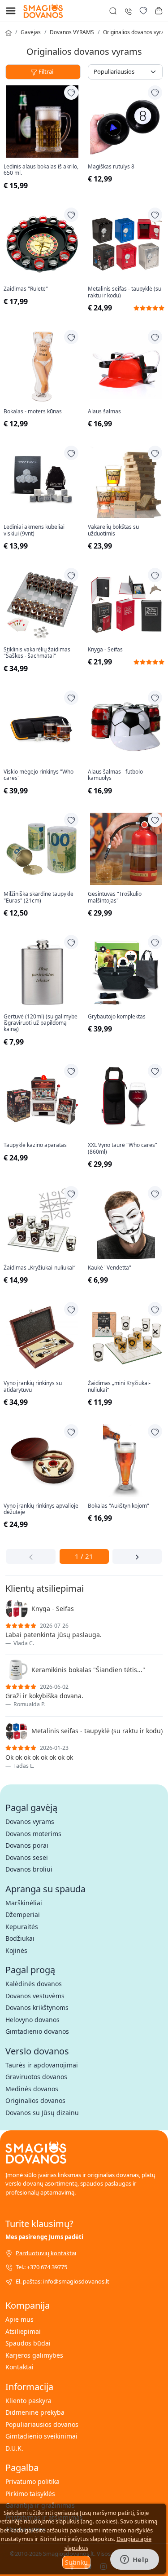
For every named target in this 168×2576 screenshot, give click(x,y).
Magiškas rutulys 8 (111, 167)
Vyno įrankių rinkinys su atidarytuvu (33, 1387)
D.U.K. (14, 2448)
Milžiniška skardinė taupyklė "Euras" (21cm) (39, 897)
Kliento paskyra (28, 2401)
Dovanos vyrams (30, 1821)
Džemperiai (23, 1914)
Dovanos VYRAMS (72, 32)
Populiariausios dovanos (42, 2424)
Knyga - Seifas (105, 650)
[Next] (137, 1556)
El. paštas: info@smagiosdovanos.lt (62, 2281)
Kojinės (16, 1950)
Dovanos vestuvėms (35, 1996)
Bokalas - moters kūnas (33, 412)
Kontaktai (19, 2367)
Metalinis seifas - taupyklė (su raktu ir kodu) (125, 292)
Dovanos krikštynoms (37, 2007)
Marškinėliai (24, 1903)
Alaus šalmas (104, 412)
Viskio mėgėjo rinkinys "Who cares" (39, 775)
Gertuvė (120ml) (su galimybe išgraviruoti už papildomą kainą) (41, 1023)
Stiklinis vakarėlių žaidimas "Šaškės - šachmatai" (37, 653)
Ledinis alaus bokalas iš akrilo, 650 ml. (41, 170)
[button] (159, 11)
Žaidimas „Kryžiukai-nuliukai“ (39, 1268)
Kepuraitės (22, 1927)
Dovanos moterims (33, 1834)
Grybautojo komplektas (117, 1017)
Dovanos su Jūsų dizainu (42, 2113)
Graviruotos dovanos (36, 2077)
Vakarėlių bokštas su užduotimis (113, 530)
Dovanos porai (27, 1845)
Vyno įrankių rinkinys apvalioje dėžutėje (41, 1509)
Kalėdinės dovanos (34, 1984)
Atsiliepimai (23, 2331)
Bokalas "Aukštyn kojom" (118, 1506)
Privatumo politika (32, 2481)
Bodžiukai (20, 1938)
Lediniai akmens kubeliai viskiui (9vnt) (34, 530)
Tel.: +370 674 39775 (41, 2267)
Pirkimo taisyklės (30, 2494)
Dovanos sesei (27, 1857)
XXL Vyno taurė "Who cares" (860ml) (123, 1149)
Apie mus (19, 2319)
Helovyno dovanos (32, 2020)
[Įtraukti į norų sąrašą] (71, 93)
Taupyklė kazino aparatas (35, 1145)
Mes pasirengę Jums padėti (44, 2237)
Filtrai (46, 71)
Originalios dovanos (35, 2100)
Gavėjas (31, 32)
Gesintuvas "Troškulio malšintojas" (115, 897)
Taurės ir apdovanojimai (42, 2065)
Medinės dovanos (32, 2089)
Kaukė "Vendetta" (110, 1268)
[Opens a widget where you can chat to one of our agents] (134, 2560)
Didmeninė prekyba (35, 2412)
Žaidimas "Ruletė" (26, 289)
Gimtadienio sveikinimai (41, 2436)
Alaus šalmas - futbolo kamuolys (115, 775)
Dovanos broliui (29, 1869)
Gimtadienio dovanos (37, 2031)
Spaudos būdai (28, 2343)
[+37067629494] (128, 11)
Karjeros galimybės (34, 2355)
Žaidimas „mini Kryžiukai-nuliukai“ (119, 1387)
